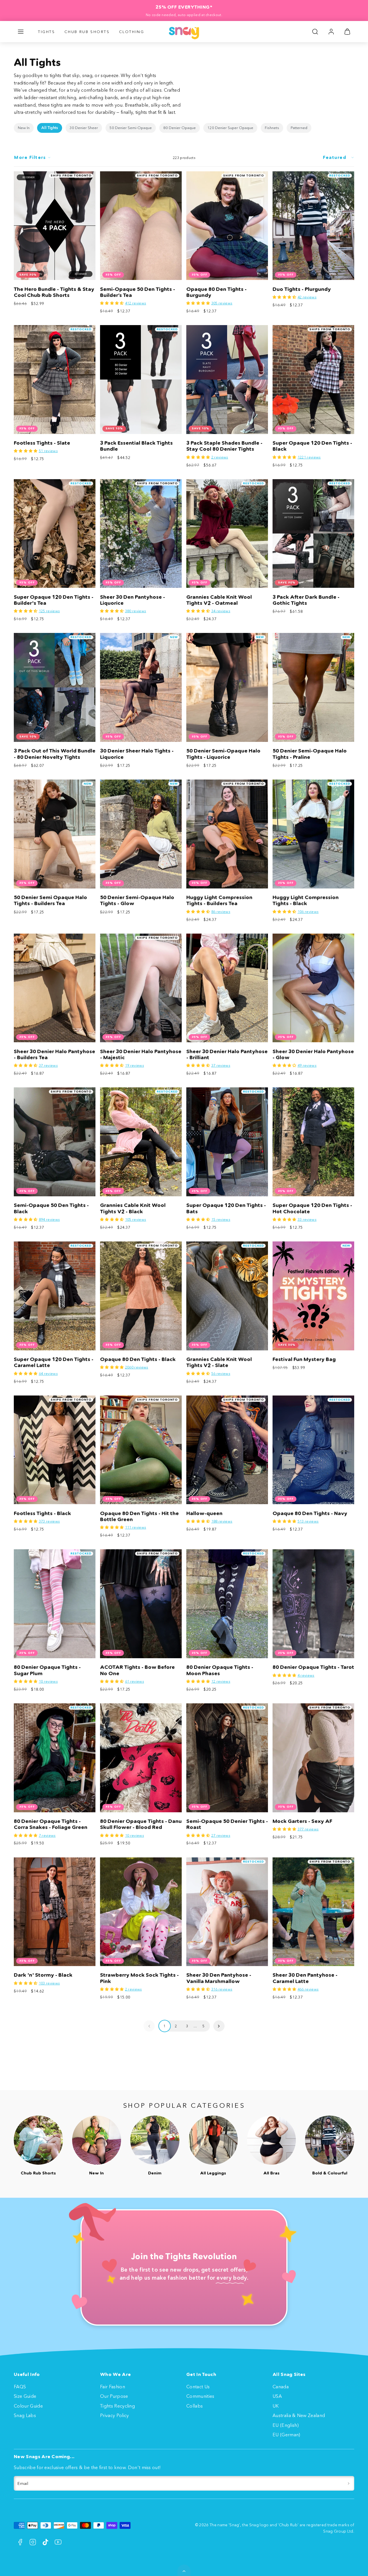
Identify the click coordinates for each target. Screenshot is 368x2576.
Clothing (132, 32)
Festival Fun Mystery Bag (304, 1359)
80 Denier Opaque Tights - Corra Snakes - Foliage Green (51, 1824)
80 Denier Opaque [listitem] (180, 128)
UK (276, 2406)
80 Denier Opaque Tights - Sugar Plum (47, 1670)
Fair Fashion (113, 2387)
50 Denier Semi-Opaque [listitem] (131, 128)
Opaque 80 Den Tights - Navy (310, 1513)
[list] (184, 128)
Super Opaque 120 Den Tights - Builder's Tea (54, 600)
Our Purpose (114, 2396)
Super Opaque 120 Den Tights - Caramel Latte (54, 1362)
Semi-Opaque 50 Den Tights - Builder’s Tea (138, 292)
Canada (281, 2387)
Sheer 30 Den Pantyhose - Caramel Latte (305, 1978)
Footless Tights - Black (42, 1513)
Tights (47, 32)
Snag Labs (25, 2415)
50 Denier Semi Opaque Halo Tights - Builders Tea (50, 900)
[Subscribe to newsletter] (349, 2483)
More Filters (30, 157)
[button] (21, 32)
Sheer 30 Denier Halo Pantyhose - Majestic (141, 1054)
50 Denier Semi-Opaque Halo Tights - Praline (310, 754)
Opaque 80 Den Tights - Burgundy (216, 292)
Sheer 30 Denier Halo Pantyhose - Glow (313, 1054)
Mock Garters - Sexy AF (302, 1821)
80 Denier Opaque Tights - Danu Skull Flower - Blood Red (141, 1824)
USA (277, 2396)
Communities (200, 2396)
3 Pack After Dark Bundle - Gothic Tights (306, 600)
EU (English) (286, 2425)
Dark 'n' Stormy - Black (43, 1975)
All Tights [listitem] (50, 128)
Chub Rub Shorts (87, 32)
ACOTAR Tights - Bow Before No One (137, 1670)
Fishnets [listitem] (272, 128)
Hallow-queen (204, 1513)
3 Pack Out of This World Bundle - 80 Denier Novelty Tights (55, 754)
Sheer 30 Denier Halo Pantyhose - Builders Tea (54, 1054)
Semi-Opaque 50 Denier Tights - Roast (227, 1824)
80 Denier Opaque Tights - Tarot (313, 1667)
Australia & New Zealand (299, 2415)
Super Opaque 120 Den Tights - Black (312, 446)
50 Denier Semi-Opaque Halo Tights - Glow (137, 900)
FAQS (20, 2387)
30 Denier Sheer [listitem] (84, 128)
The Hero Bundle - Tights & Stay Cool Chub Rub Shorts (54, 292)
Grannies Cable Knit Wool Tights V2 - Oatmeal (219, 600)
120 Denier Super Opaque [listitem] (230, 128)
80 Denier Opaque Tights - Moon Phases (220, 1670)
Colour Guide (28, 2406)
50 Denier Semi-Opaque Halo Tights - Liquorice (223, 754)
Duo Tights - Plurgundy (302, 289)
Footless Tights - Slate (42, 443)
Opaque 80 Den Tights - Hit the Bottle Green (139, 1516)
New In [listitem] (24, 128)
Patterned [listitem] (299, 128)
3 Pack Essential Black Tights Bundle (136, 446)
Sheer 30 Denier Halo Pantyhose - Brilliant (227, 1054)
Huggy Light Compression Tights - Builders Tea (219, 900)
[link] (331, 32)
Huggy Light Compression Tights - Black (306, 900)
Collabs (194, 2406)
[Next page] (219, 2026)
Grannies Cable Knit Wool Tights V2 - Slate (219, 1362)
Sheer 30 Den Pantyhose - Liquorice (133, 600)
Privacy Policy (114, 2415)
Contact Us (198, 2387)
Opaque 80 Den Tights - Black (138, 1359)
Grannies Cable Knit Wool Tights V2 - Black (133, 1208)
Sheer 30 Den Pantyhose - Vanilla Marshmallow (219, 1978)
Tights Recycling (117, 2406)
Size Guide (25, 2396)
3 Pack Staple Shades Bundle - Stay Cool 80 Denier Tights (224, 446)
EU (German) (286, 2435)
